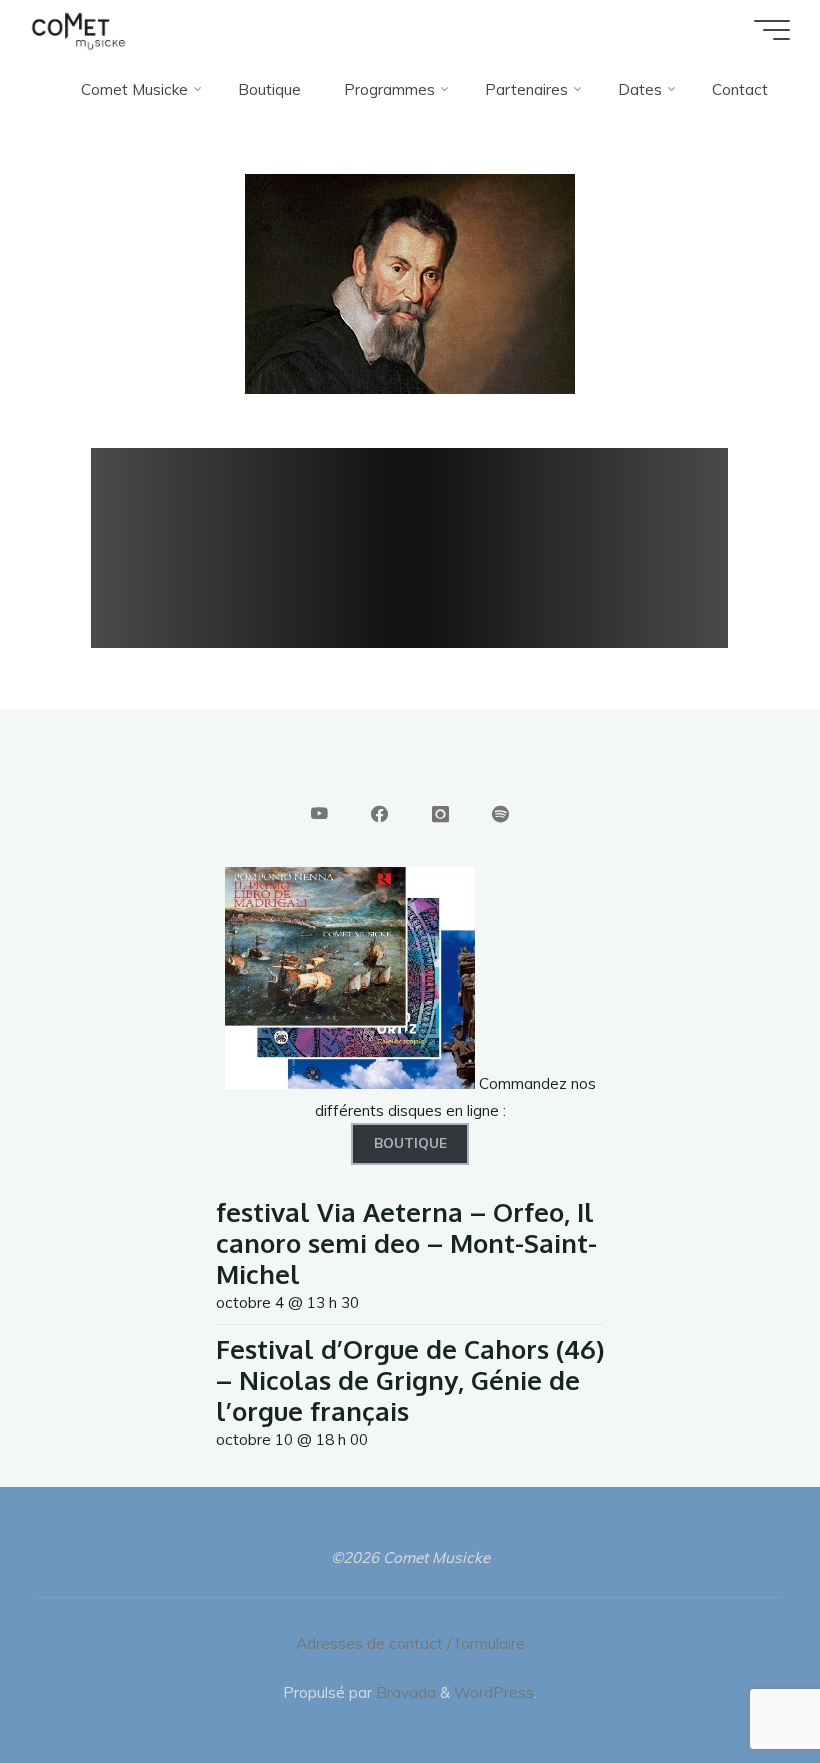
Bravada (404, 1692)
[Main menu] (772, 30)
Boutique (410, 1142)
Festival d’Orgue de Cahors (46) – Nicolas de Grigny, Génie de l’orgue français (410, 1379)
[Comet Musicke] (78, 29)
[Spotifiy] (500, 814)
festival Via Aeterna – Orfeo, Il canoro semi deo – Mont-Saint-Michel (406, 1242)
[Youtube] (319, 814)
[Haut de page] (742, 1685)
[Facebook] (379, 814)
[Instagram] (439, 814)
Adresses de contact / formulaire (410, 1643)
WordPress (494, 1692)
